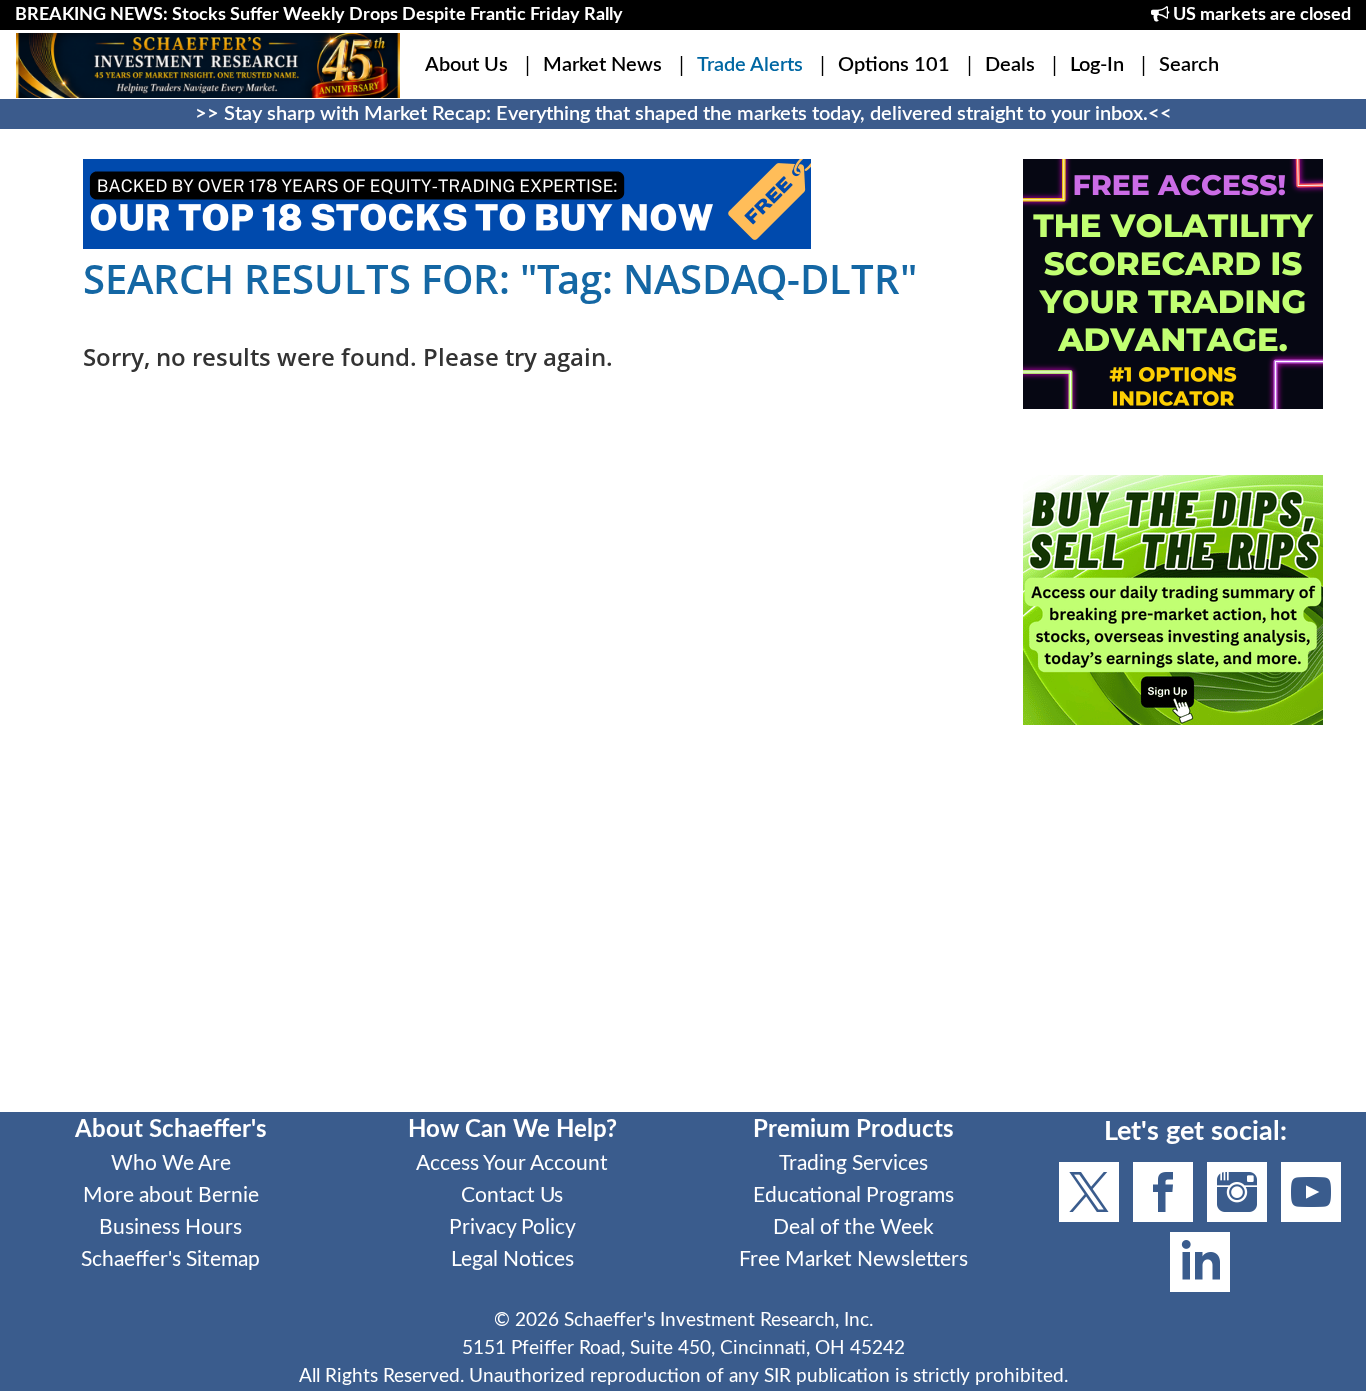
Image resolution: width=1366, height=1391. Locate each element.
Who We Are (171, 1163)
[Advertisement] (1173, 932)
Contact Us (512, 1195)
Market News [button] (602, 65)
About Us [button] (466, 65)
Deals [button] (1010, 65)
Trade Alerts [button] (750, 65)
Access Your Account (512, 1163)
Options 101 (894, 65)
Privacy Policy (512, 1227)
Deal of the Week (853, 1227)
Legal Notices (512, 1259)
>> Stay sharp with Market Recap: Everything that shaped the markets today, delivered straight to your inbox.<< (683, 114)
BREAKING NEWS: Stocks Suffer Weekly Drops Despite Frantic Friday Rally (319, 15)
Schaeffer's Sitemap (170, 1259)
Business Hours (170, 1227)
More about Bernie (171, 1195)
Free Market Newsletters (853, 1259)
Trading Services (853, 1163)
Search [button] (1189, 65)
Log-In (1097, 65)
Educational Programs (853, 1195)
